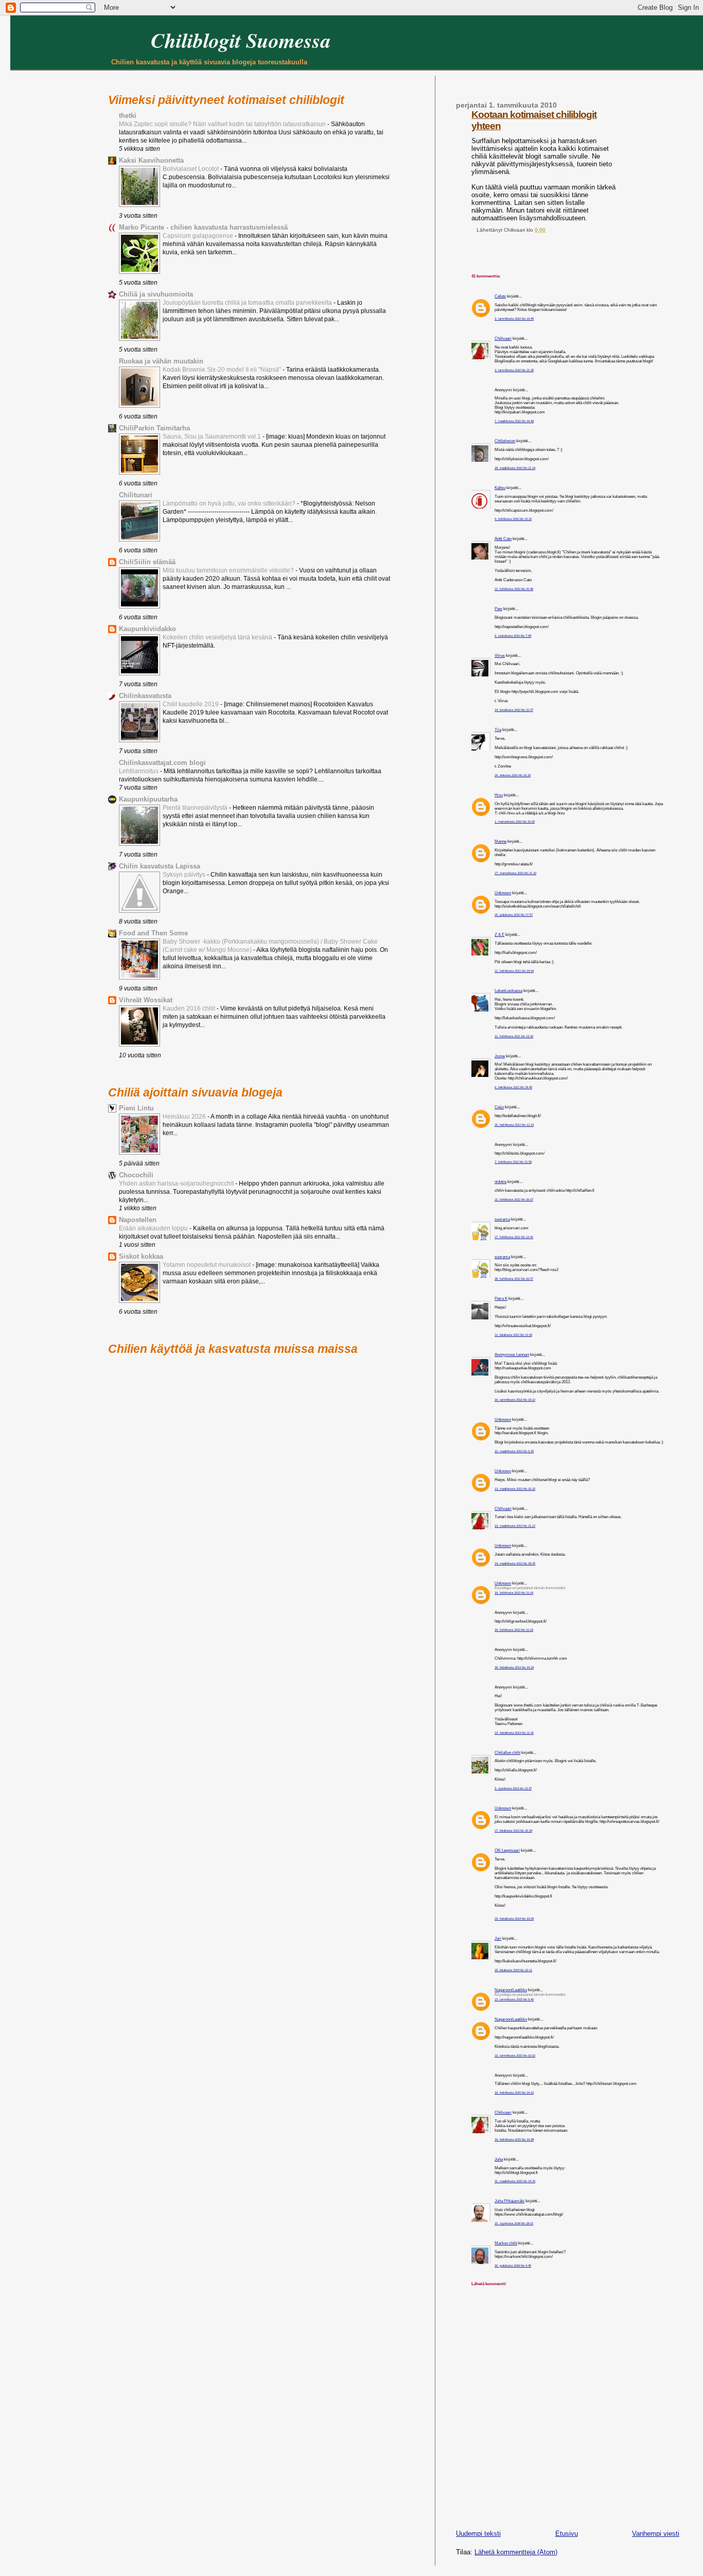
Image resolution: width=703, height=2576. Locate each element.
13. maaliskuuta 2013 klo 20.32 (515, 1489)
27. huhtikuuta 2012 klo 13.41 (514, 1237)
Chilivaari (503, 338)
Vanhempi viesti (656, 2534)
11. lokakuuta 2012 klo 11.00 (513, 1335)
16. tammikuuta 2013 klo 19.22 (515, 1399)
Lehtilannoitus (139, 771)
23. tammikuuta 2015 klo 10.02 (515, 2055)
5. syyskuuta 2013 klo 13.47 (513, 1788)
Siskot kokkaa (141, 1256)
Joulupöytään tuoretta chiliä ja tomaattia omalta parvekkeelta (248, 303)
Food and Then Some (153, 933)
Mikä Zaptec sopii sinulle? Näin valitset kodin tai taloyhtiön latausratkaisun (223, 124)
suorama (502, 1219)
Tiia (498, 730)
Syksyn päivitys (185, 875)
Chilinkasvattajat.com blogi (162, 763)
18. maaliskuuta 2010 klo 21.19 (515, 468)
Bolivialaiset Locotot (191, 169)
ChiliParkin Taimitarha (154, 428)
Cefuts (500, 296)
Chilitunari (136, 495)
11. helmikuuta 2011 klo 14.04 (514, 971)
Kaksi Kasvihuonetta (151, 160)
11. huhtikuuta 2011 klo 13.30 (514, 1036)
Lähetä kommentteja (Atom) (516, 2552)
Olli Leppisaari (507, 1850)
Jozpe (500, 1056)
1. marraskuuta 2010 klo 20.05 (515, 821)
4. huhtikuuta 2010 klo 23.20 (513, 519)
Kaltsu (500, 488)
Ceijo (499, 1107)
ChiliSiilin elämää (147, 562)
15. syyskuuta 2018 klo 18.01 (514, 2223)
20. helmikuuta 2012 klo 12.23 (514, 1125)
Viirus (500, 656)
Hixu (499, 795)
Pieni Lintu (136, 1108)
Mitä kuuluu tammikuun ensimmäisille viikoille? (229, 570)
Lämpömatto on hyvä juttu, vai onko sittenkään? (230, 503)
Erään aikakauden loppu (154, 1228)
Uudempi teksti (478, 2534)
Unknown (503, 893)
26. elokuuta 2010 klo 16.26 (513, 775)
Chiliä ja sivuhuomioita (156, 294)
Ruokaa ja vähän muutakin (161, 361)
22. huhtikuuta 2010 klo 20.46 (514, 589)
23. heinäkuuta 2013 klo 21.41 (514, 1733)
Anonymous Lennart (512, 1355)
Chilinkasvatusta (145, 696)
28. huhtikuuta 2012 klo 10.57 (514, 1278)
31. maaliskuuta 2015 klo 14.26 (515, 2181)
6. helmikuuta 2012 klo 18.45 (513, 1087)
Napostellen (138, 1220)
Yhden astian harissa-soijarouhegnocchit (177, 1183)
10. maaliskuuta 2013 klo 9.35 (514, 1451)
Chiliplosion (505, 441)
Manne (500, 841)
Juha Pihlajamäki (509, 2201)
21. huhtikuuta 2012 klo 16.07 (514, 1199)
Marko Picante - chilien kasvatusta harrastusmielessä (203, 227)
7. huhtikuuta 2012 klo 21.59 (513, 1162)
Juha (499, 2159)
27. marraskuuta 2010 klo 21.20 (515, 873)
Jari (498, 1938)
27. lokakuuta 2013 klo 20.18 (513, 1830)
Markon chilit (506, 2243)
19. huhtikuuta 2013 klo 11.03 (514, 1592)
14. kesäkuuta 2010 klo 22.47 (514, 710)
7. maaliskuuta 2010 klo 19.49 (514, 421)
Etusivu (567, 2534)
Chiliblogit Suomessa (241, 40)
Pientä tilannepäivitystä (196, 808)
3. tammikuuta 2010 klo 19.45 (514, 318)
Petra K (501, 1299)
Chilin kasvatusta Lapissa (160, 866)
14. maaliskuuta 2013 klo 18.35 (515, 1563)
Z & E (499, 935)
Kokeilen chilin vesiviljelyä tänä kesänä (218, 637)
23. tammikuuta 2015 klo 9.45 (514, 1999)
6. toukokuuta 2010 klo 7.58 (513, 636)
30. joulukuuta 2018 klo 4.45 (513, 2265)
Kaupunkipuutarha (148, 799)
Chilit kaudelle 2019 (191, 704)
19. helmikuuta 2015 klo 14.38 (514, 2139)
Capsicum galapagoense (199, 236)
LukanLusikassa (508, 991)
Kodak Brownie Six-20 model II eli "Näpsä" (223, 370)
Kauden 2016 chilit (190, 1008)
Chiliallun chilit (507, 1753)
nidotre (500, 1182)
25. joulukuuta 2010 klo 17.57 (514, 915)
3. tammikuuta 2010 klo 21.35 (514, 370)
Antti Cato (503, 539)
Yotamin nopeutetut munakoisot (207, 1265)
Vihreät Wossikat (146, 1000)
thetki (128, 116)
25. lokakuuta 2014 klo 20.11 (513, 1970)
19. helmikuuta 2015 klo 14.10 (514, 2092)
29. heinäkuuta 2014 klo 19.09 (514, 1918)
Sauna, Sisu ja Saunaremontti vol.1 (213, 437)
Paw (498, 609)
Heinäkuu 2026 (185, 1117)
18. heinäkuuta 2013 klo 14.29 (514, 1667)
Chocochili (136, 1175)
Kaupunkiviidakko (147, 629)
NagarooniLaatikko (511, 1990)
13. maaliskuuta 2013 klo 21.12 (515, 1526)
